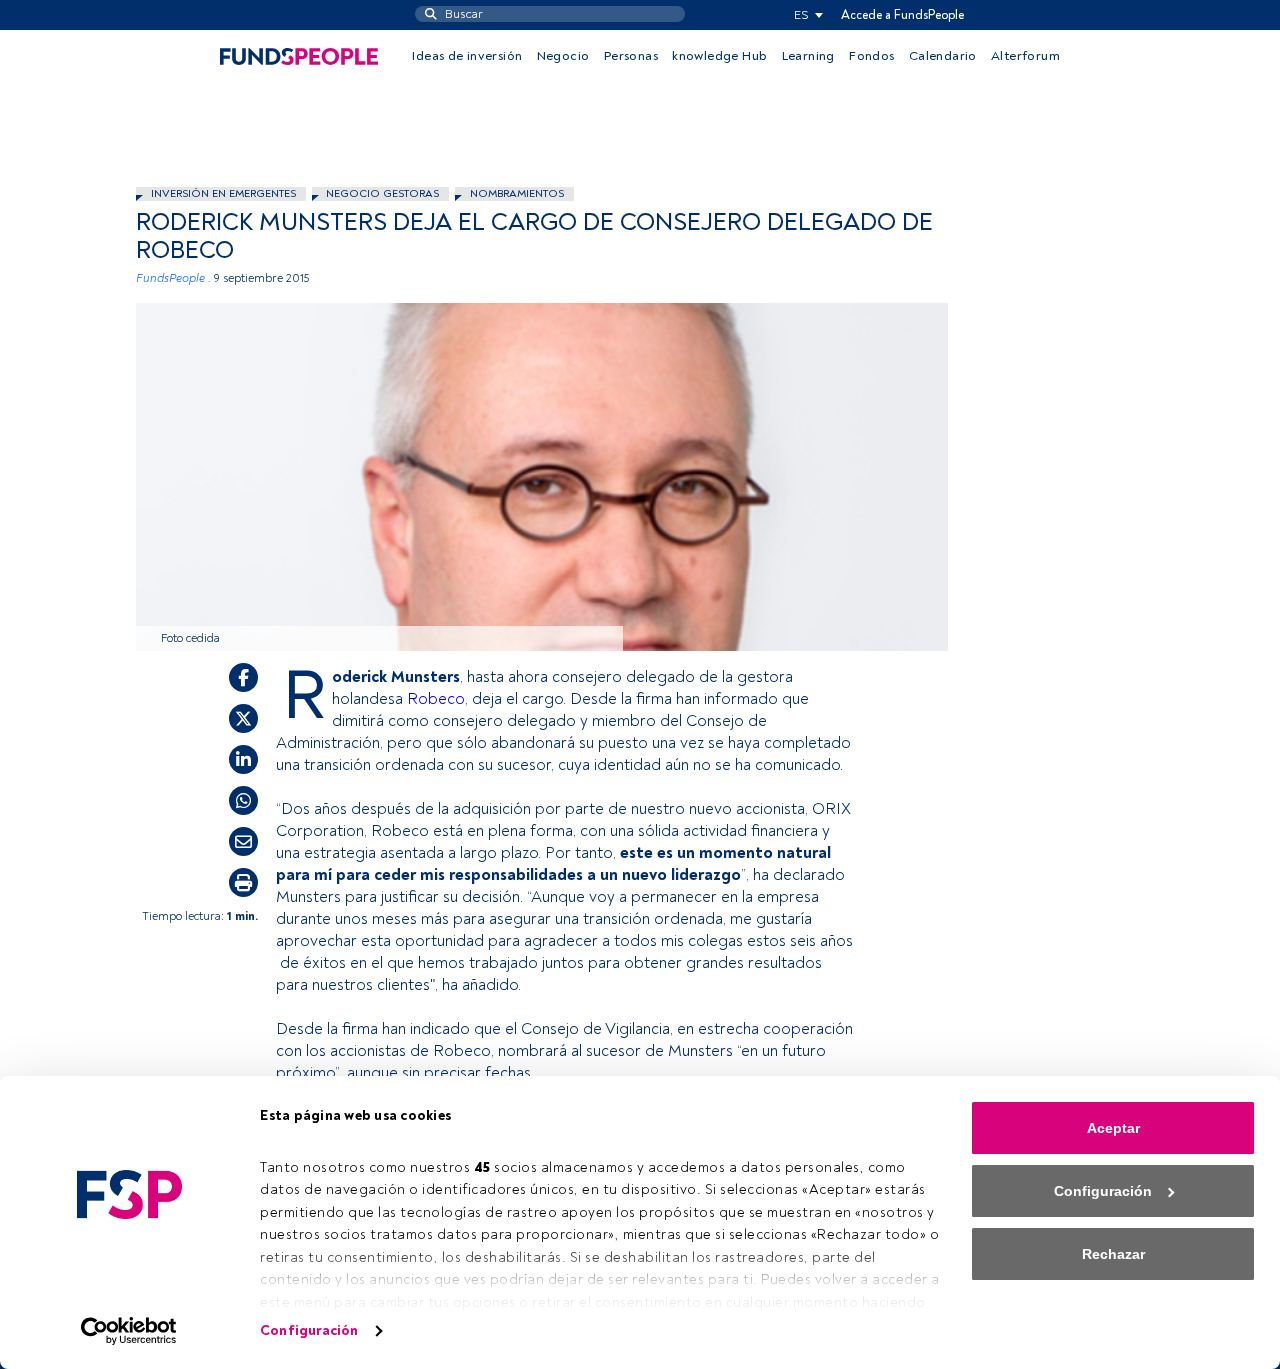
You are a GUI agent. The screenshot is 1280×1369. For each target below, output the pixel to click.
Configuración (309, 1330)
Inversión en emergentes (223, 193)
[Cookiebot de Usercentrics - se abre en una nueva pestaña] (129, 1331)
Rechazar (1113, 1254)
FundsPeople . (173, 278)
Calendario (943, 56)
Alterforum (1025, 56)
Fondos (871, 56)
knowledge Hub (719, 56)
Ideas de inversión (467, 56)
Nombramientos (517, 193)
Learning (808, 56)
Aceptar (1113, 1128)
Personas (631, 56)
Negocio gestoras (382, 193)
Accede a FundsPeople (902, 15)
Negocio (563, 56)
